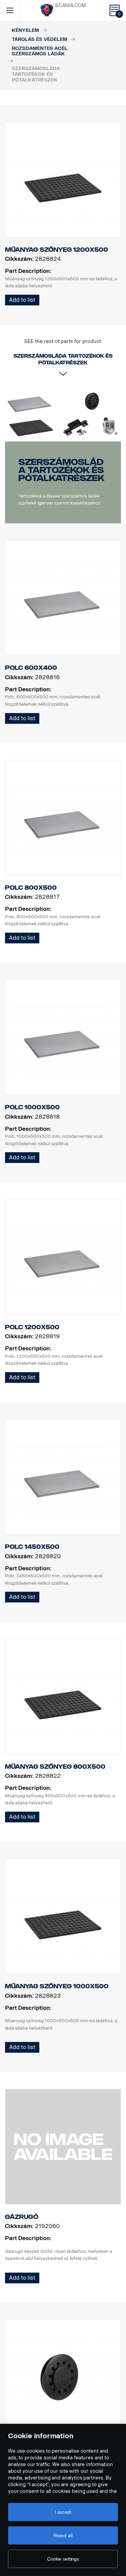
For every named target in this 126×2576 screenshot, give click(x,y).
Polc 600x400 (31, 668)
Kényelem (25, 30)
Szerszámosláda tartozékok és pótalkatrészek (61, 470)
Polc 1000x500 (32, 1107)
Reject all (63, 2535)
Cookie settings (63, 2559)
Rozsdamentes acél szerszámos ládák (40, 51)
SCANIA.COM (70, 6)
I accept (63, 2512)
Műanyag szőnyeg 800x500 (55, 1767)
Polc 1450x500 (32, 1547)
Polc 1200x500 (32, 1327)
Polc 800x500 (31, 888)
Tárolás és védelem (39, 39)
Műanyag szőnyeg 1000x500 (57, 1986)
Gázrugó (22, 2217)
